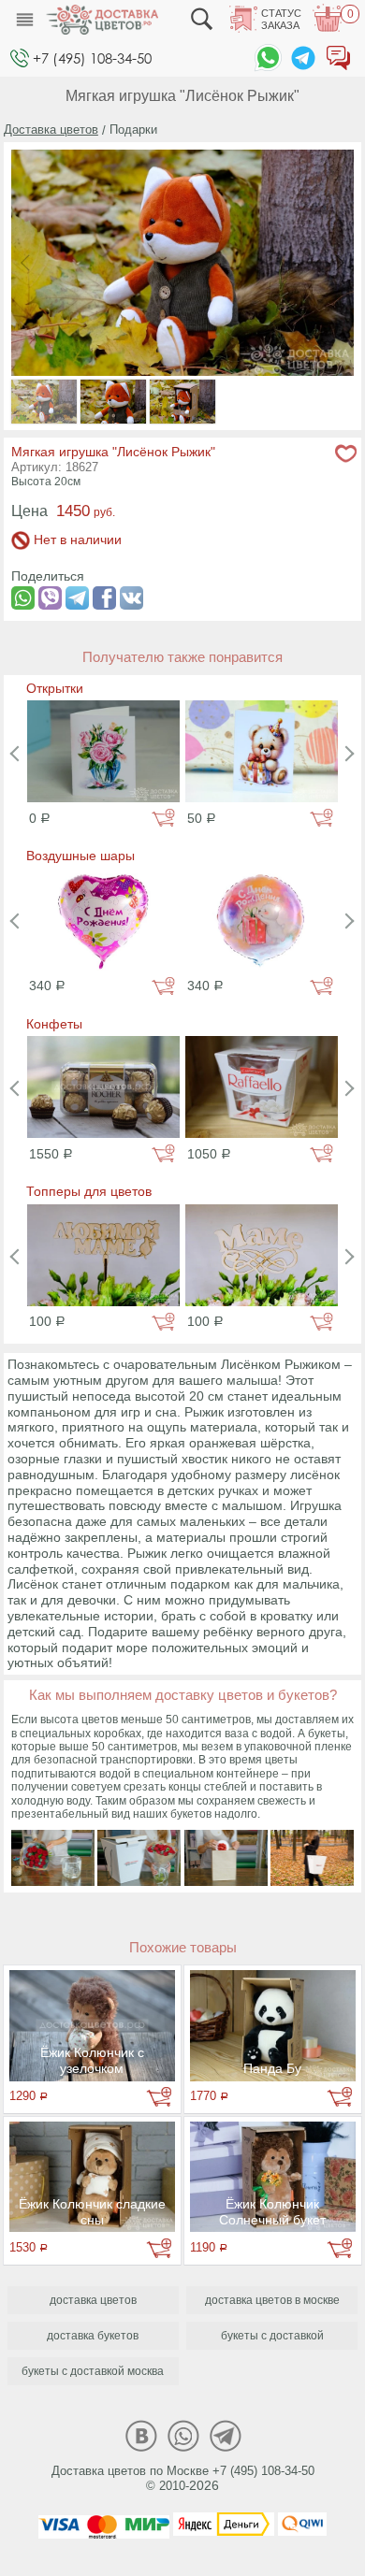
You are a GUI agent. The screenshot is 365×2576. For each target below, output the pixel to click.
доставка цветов (93, 2300)
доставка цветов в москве (272, 2300)
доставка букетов (93, 2336)
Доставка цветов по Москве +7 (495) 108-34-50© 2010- (183, 2479)
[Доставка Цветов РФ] (102, 20)
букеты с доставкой (272, 2336)
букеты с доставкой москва (93, 2371)
